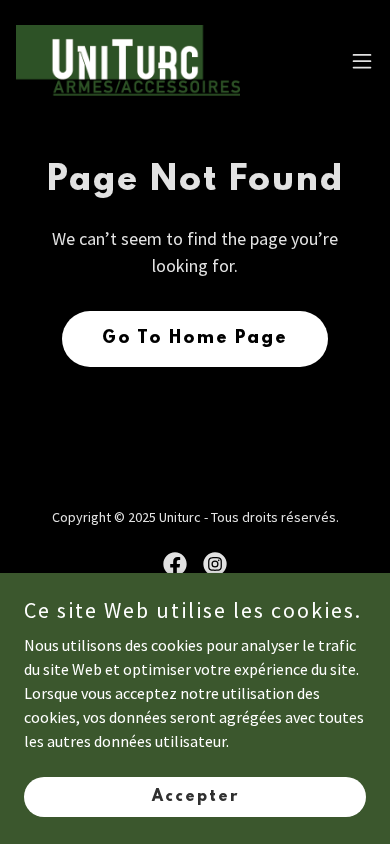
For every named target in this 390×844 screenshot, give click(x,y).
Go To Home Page (195, 339)
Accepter (195, 796)
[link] (128, 60)
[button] (362, 61)
